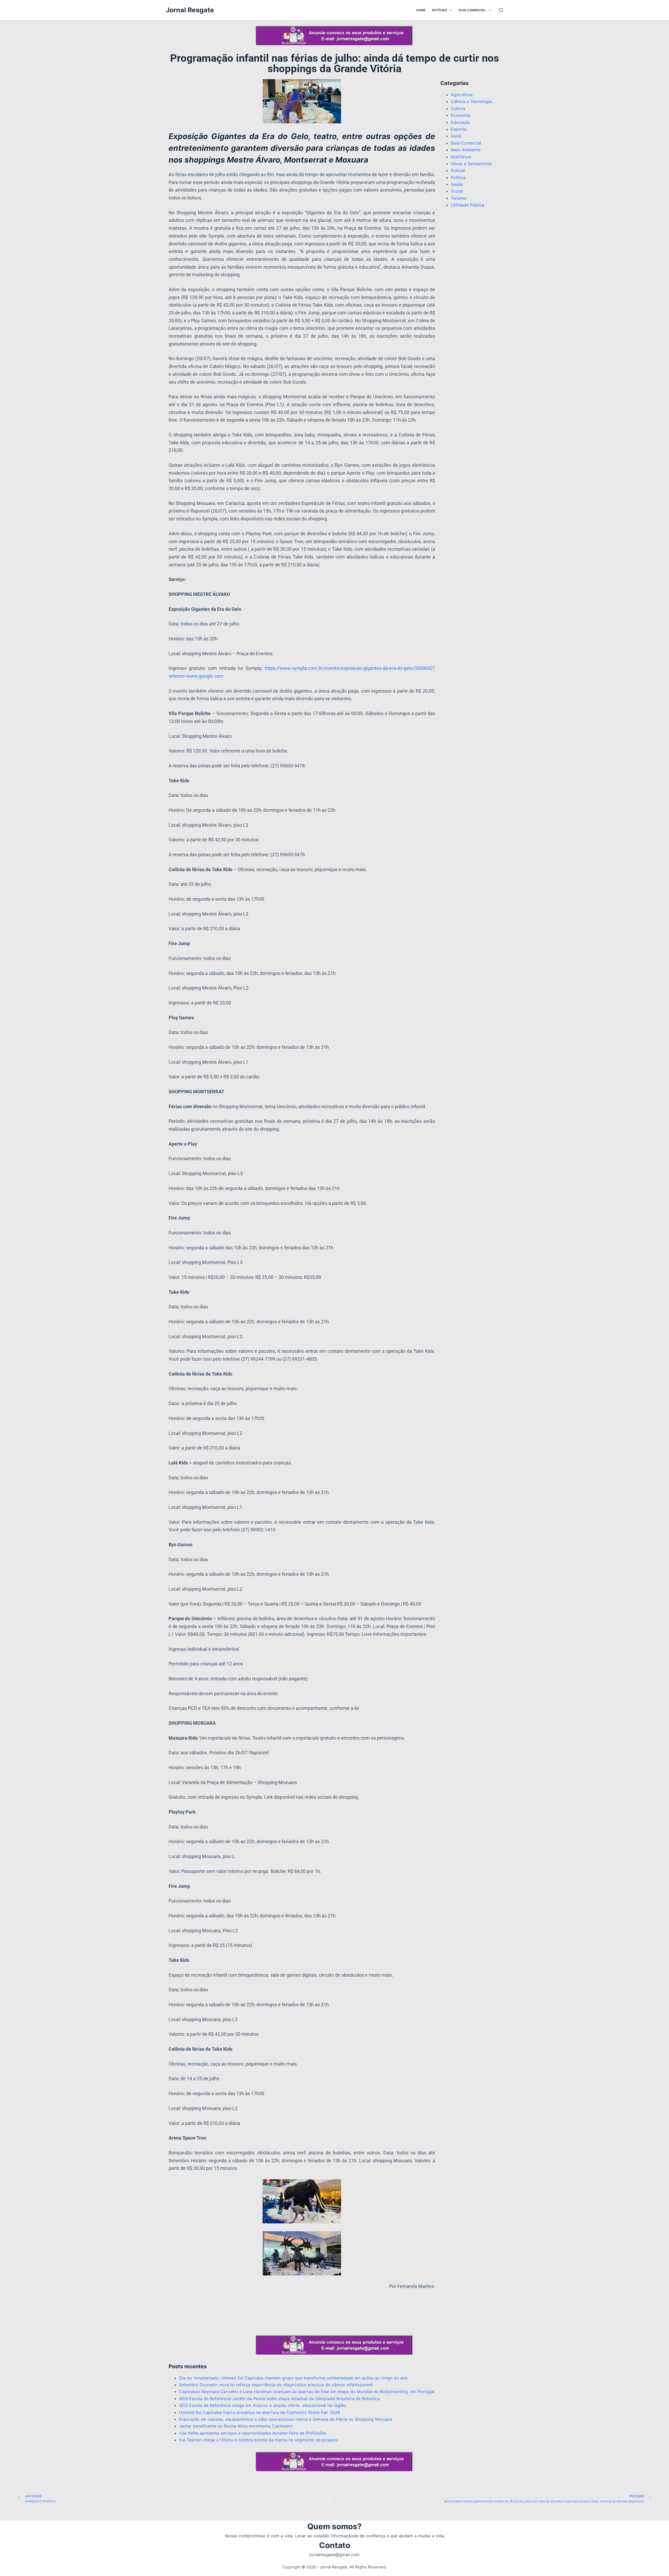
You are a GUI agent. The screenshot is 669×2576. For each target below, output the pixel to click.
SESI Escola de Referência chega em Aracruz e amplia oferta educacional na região (263, 2405)
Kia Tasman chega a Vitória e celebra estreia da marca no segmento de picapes (258, 2440)
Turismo (459, 198)
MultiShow (461, 157)
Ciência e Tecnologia (471, 101)
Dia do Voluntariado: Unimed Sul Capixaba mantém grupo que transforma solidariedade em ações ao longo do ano (293, 2378)
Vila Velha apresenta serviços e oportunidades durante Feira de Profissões (253, 2433)
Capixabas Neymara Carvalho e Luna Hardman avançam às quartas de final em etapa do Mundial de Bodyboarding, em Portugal (307, 2391)
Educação (461, 122)
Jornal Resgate (190, 10)
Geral (456, 136)
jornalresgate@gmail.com (334, 2555)
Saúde (457, 184)
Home (421, 10)
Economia (461, 115)
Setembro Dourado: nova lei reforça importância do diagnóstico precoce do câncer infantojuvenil (276, 2385)
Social (457, 191)
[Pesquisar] (501, 10)
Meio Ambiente (466, 150)
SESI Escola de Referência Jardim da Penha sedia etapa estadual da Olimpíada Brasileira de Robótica (279, 2399)
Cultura (458, 108)
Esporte (459, 129)
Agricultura (462, 95)
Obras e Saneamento (471, 164)
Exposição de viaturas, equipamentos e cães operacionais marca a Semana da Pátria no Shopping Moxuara (286, 2419)
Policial (458, 170)
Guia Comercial (472, 10)
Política (458, 177)
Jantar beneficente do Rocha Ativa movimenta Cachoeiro (236, 2426)
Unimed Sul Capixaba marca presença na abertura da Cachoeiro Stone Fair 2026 (259, 2412)
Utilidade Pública (468, 205)
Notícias (440, 10)
